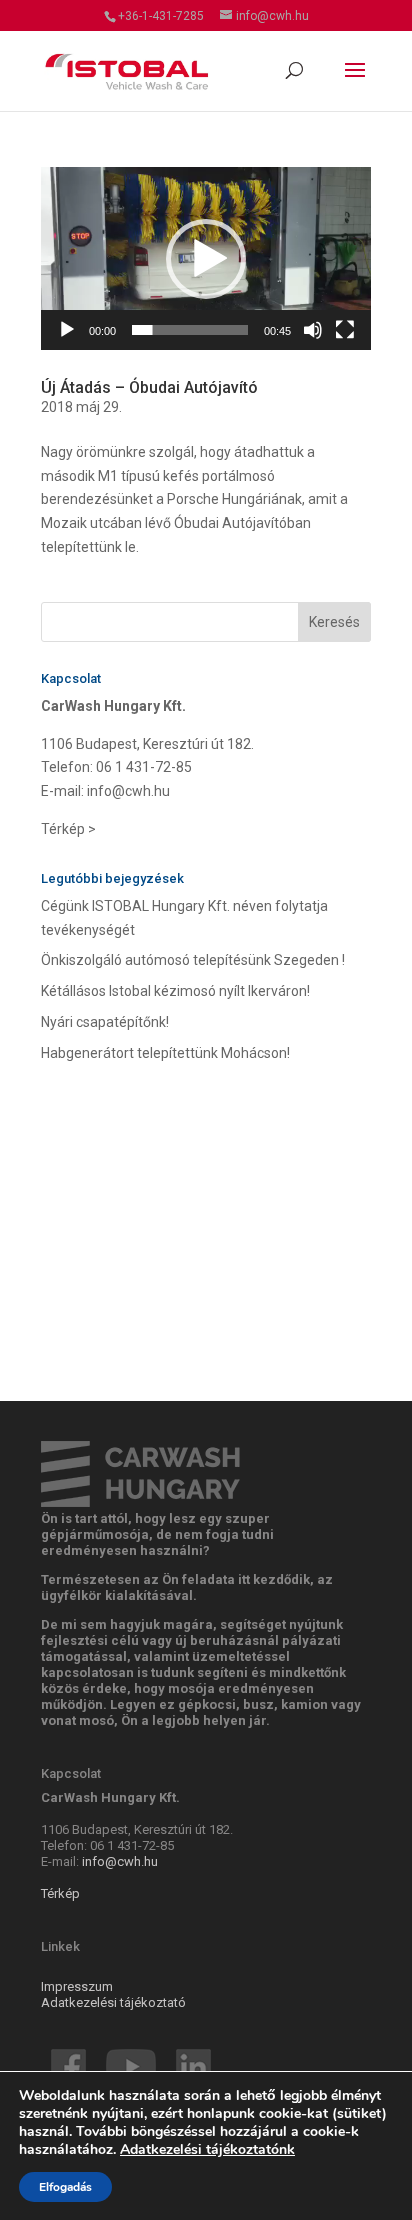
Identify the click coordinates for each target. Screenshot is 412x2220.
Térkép (60, 1893)
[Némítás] (313, 330)
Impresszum (77, 1986)
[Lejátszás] (67, 330)
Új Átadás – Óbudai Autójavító (149, 387)
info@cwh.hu (128, 791)
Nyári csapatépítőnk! (105, 1022)
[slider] (190, 330)
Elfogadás (65, 2187)
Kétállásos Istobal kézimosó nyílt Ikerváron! (175, 991)
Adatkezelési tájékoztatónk (207, 2149)
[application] (206, 258)
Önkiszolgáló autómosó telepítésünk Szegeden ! (193, 960)
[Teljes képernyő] (345, 330)
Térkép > (68, 829)
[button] (206, 259)
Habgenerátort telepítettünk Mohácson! (165, 1053)
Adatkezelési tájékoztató (113, 2002)
